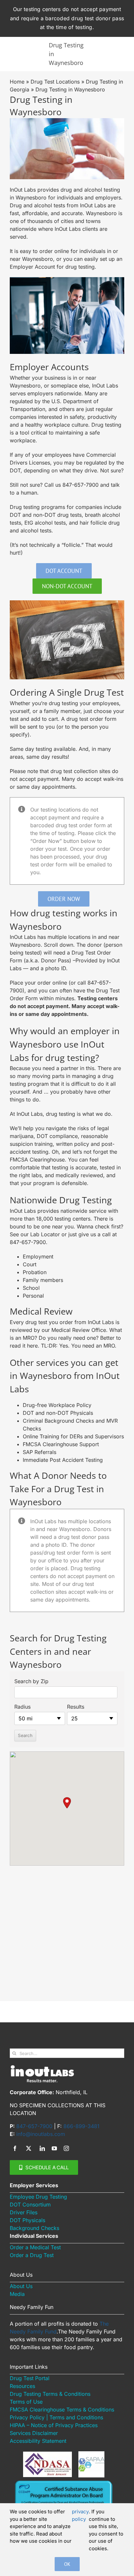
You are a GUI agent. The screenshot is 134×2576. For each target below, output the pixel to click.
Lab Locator (45, 1234)
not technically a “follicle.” (52, 545)
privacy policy (80, 2515)
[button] (67, 1803)
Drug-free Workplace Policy (57, 1405)
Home (17, 82)
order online (54, 251)
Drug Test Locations (55, 82)
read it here (24, 1346)
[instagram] (66, 2148)
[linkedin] (42, 2148)
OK (67, 2564)
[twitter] (29, 2148)
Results (76, 1707)
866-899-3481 (81, 2126)
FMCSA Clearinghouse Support (61, 1444)
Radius (22, 1707)
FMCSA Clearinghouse (37, 1160)
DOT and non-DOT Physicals (58, 1413)
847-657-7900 (80, 485)
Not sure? (112, 470)
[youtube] (54, 2148)
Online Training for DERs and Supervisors (73, 1436)
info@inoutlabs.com (41, 2134)
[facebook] (15, 2148)
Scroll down (59, 945)
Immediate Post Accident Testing (63, 1460)
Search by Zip (31, 1681)
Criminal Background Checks (59, 1421)
